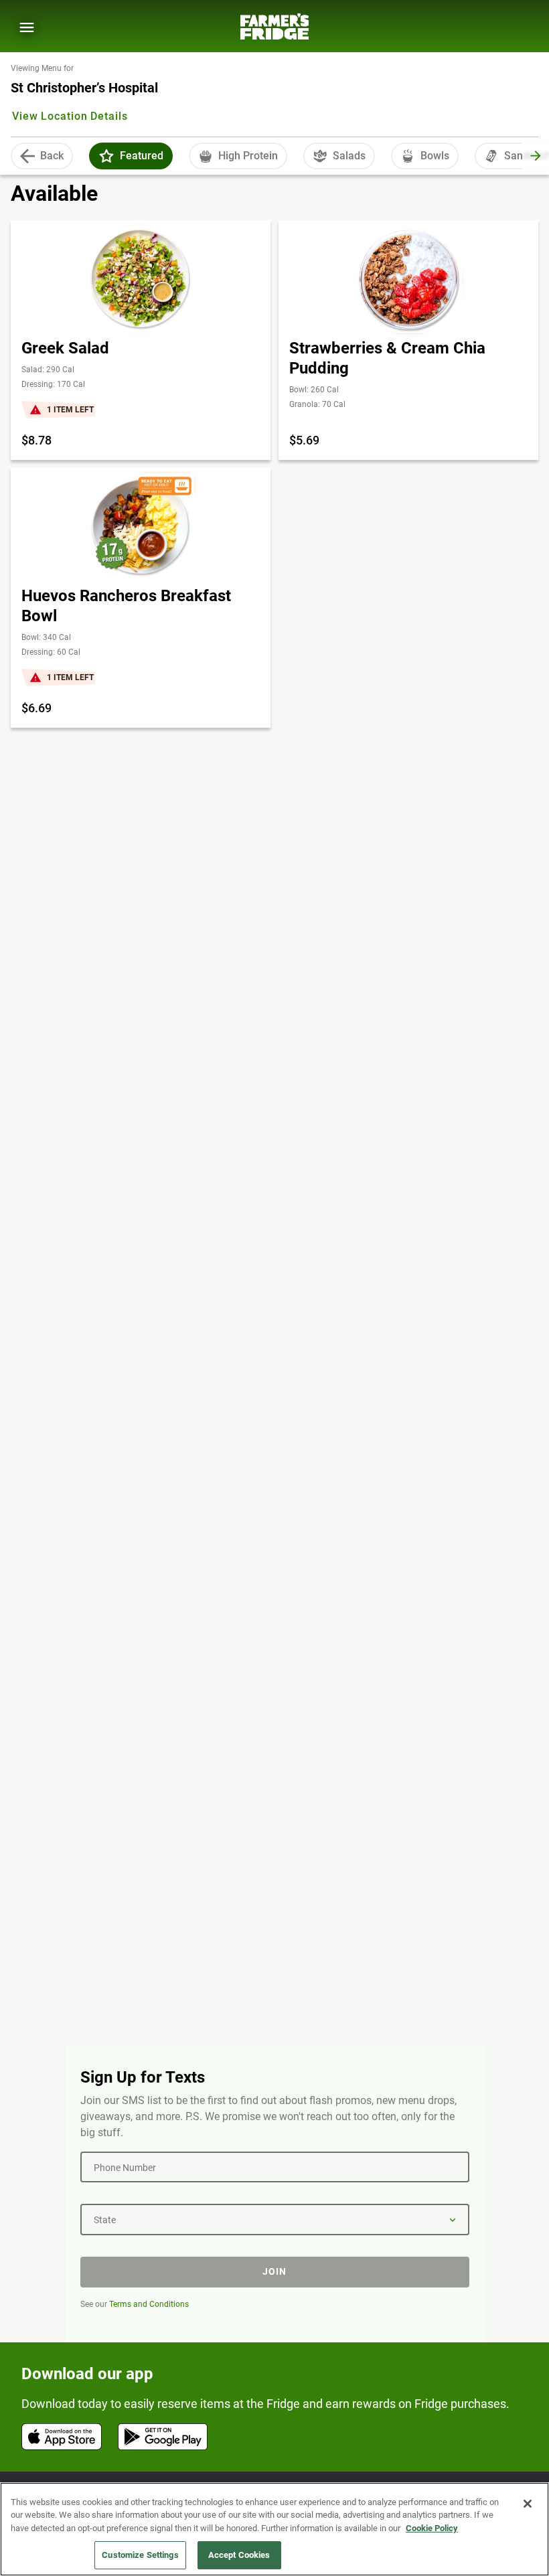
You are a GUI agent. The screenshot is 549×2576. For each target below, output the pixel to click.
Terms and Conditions (149, 2304)
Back (52, 156)
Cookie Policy (432, 2528)
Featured (142, 156)
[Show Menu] (27, 27)
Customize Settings (140, 2555)
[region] (274, 2529)
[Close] (528, 2504)
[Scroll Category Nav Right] (536, 156)
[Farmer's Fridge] (274, 26)
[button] (106, 156)
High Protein (248, 156)
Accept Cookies (239, 2555)
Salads (349, 156)
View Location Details (70, 116)
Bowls (435, 156)
